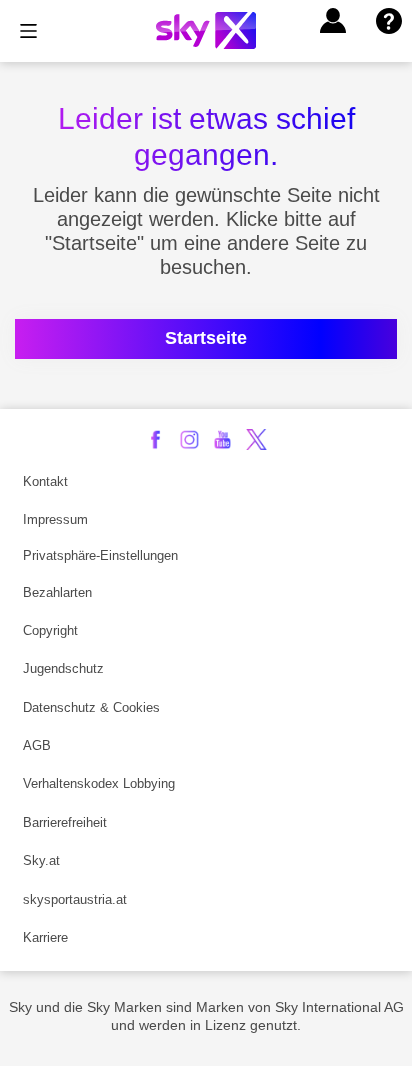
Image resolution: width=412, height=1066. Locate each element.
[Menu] (28, 31)
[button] (333, 21)
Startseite (206, 338)
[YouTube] (222, 439)
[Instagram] (189, 439)
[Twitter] (256, 439)
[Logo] (206, 30)
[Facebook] (155, 439)
